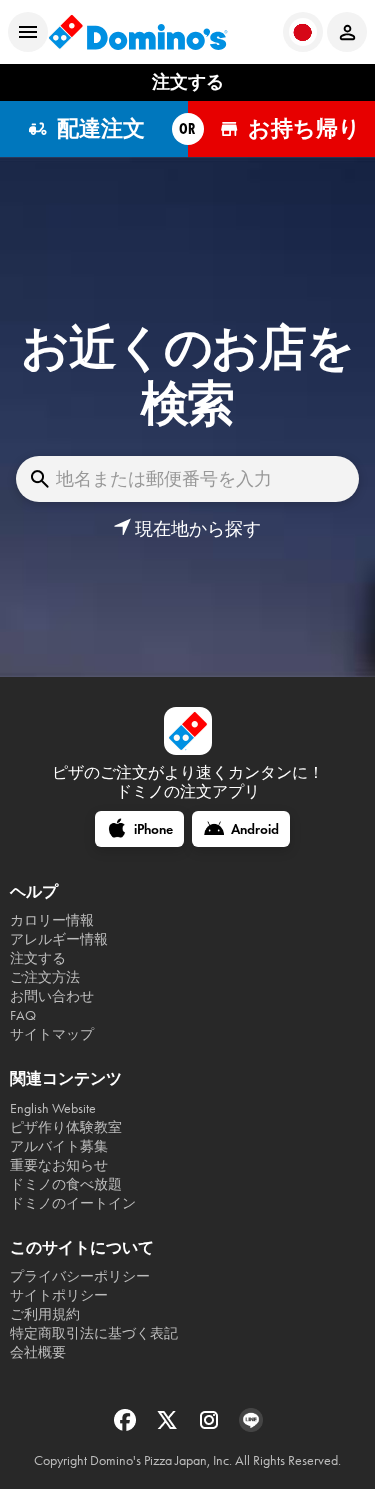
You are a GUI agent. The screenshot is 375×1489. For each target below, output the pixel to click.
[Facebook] (127, 1426)
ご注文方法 (45, 977)
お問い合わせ (52, 996)
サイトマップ (52, 1034)
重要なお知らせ (59, 1165)
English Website (53, 1108)
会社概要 (38, 1352)
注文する (38, 958)
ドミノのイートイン (73, 1203)
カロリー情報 (52, 920)
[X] (169, 1426)
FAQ (23, 1015)
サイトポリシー (59, 1295)
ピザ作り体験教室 (66, 1127)
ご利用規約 (45, 1314)
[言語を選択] (303, 32)
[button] (187, 529)
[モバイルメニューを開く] (28, 32)
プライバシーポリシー (80, 1276)
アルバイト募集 (59, 1146)
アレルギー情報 (59, 939)
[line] (251, 1426)
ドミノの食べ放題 (66, 1184)
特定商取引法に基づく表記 (94, 1333)
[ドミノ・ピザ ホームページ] (138, 32)
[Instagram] (211, 1426)
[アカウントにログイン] (347, 32)
